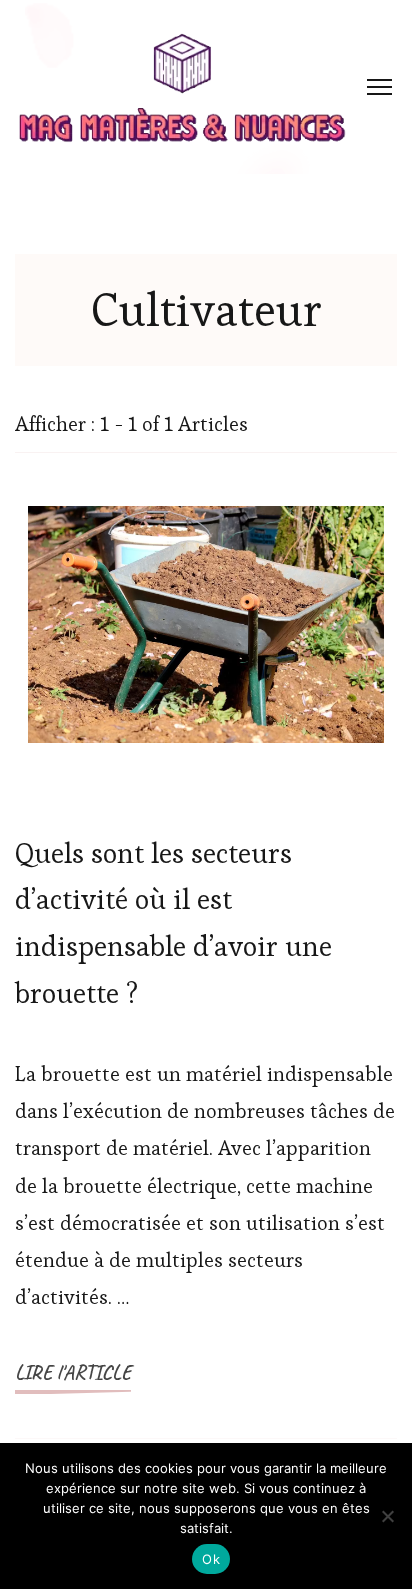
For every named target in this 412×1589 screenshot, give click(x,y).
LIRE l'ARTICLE (73, 1372)
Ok (211, 1559)
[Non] (387, 1516)
